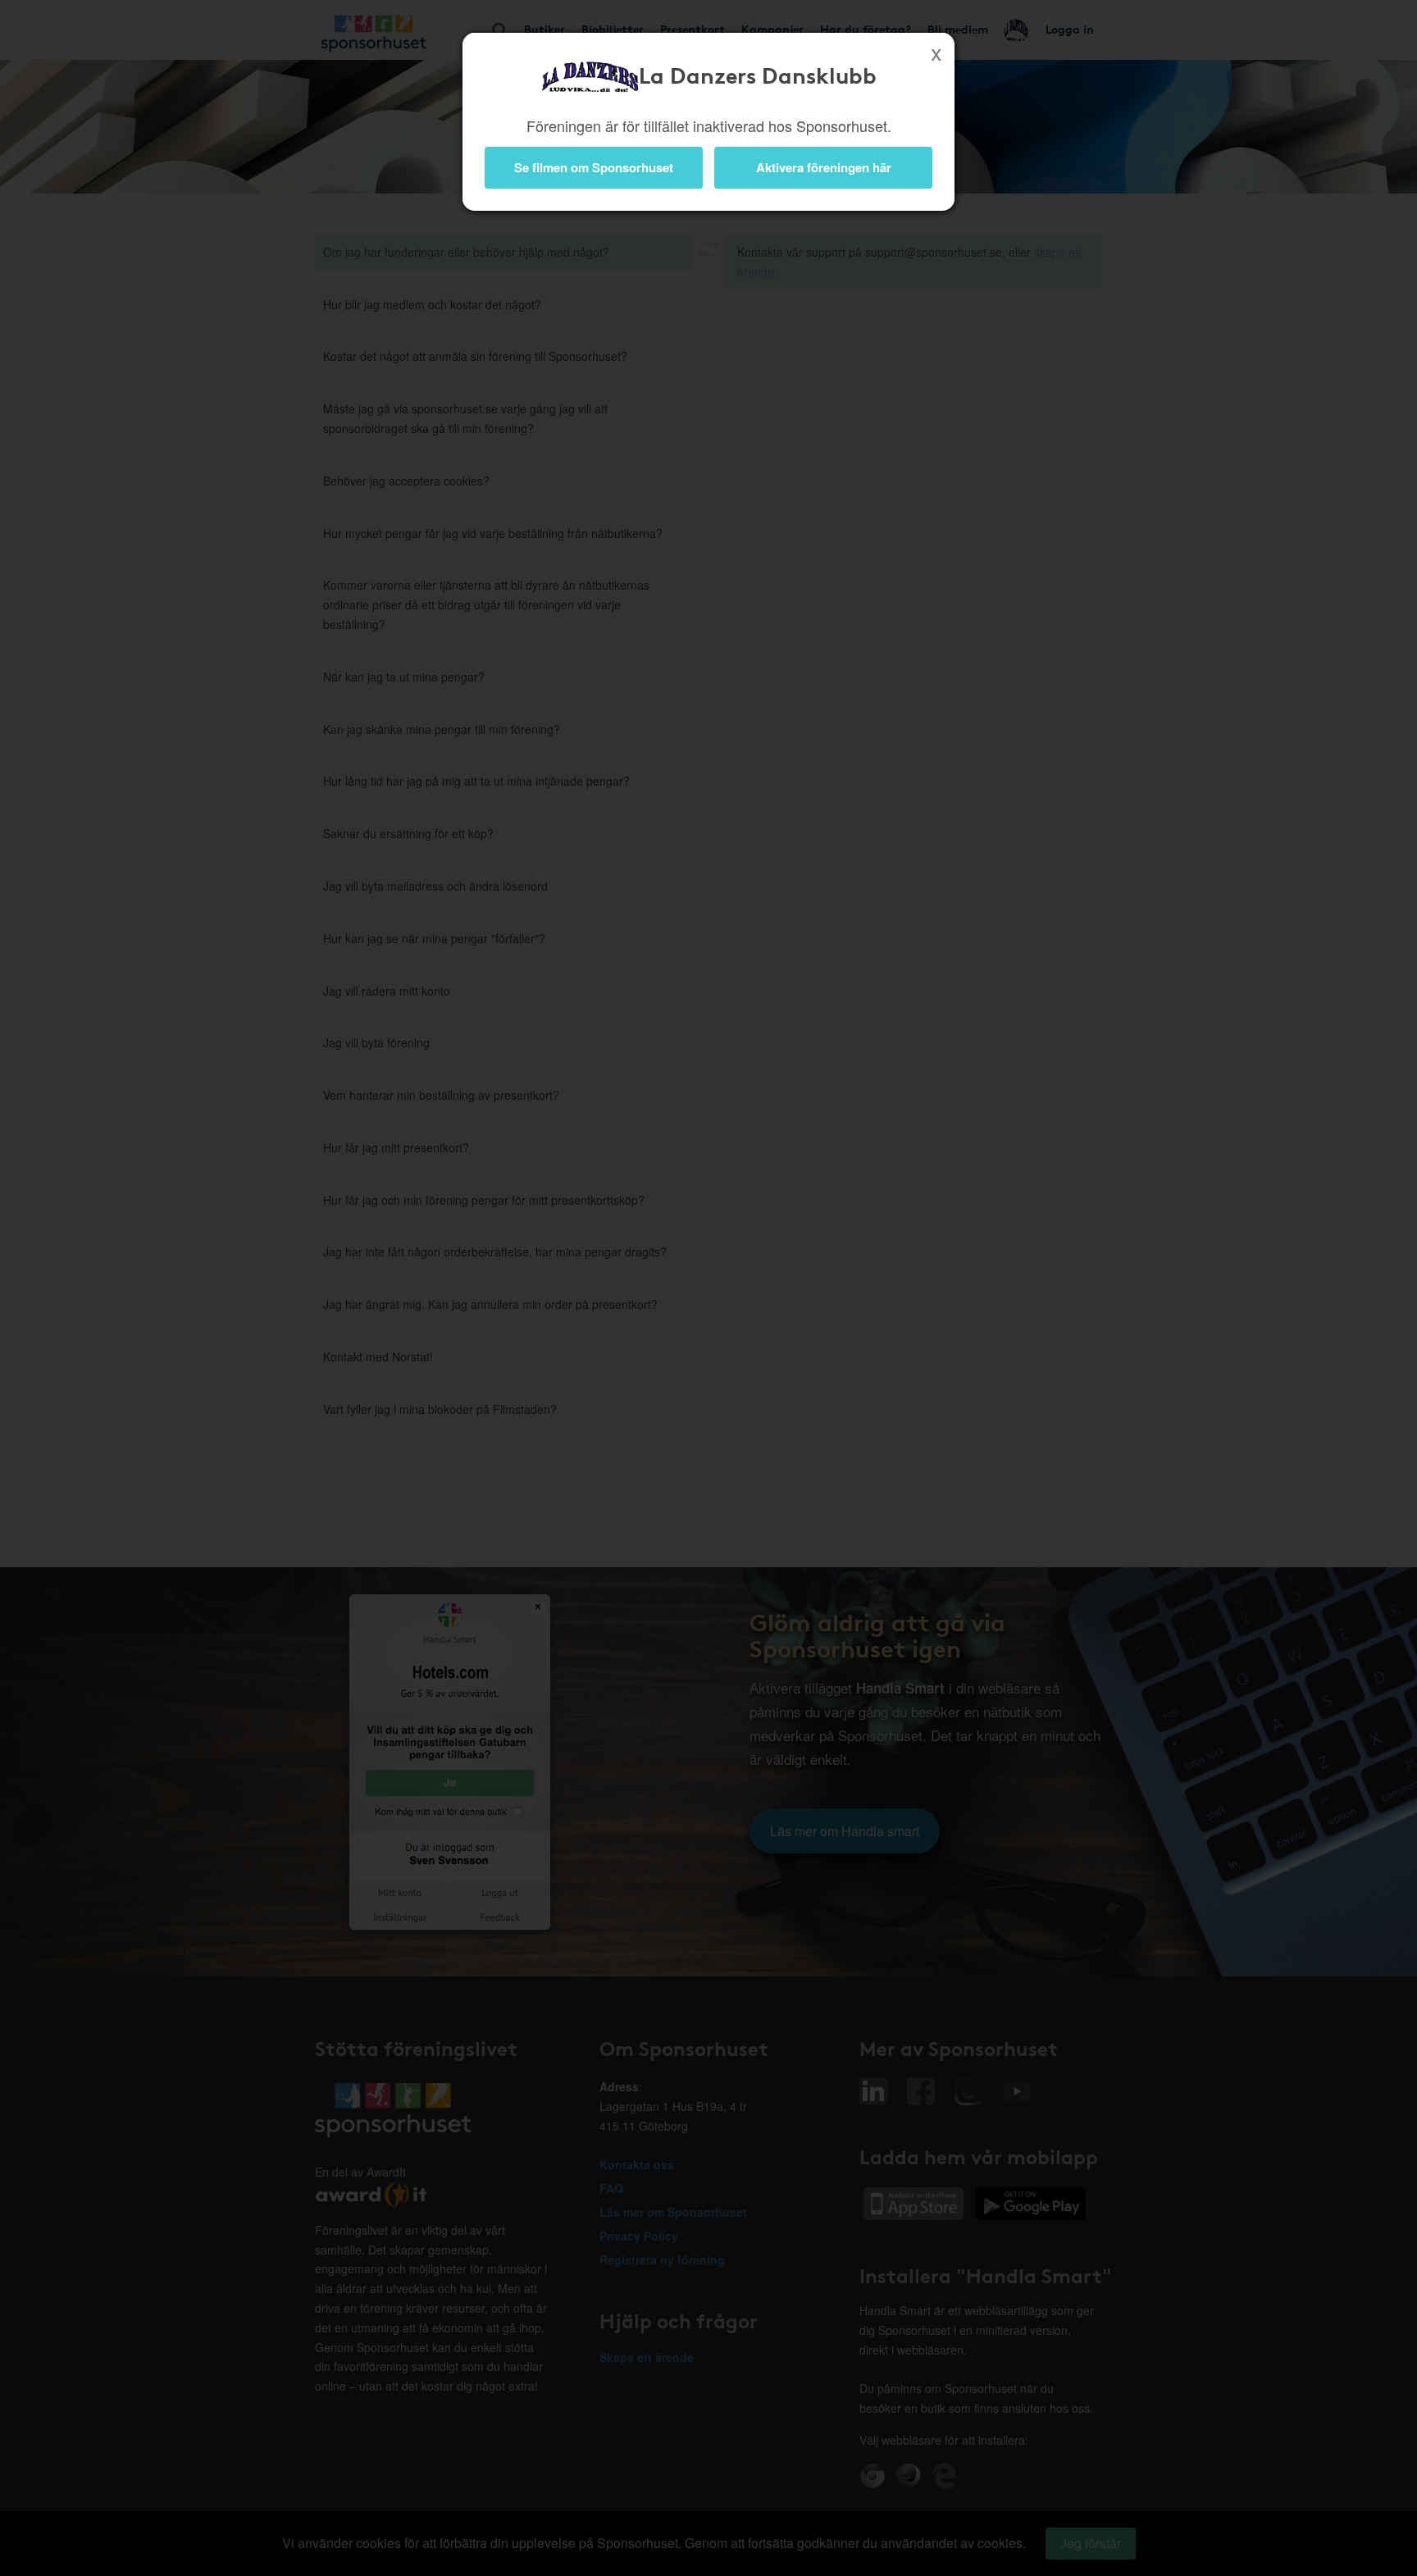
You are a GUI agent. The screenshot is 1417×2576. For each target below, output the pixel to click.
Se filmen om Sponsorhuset (594, 167)
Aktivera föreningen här (824, 167)
